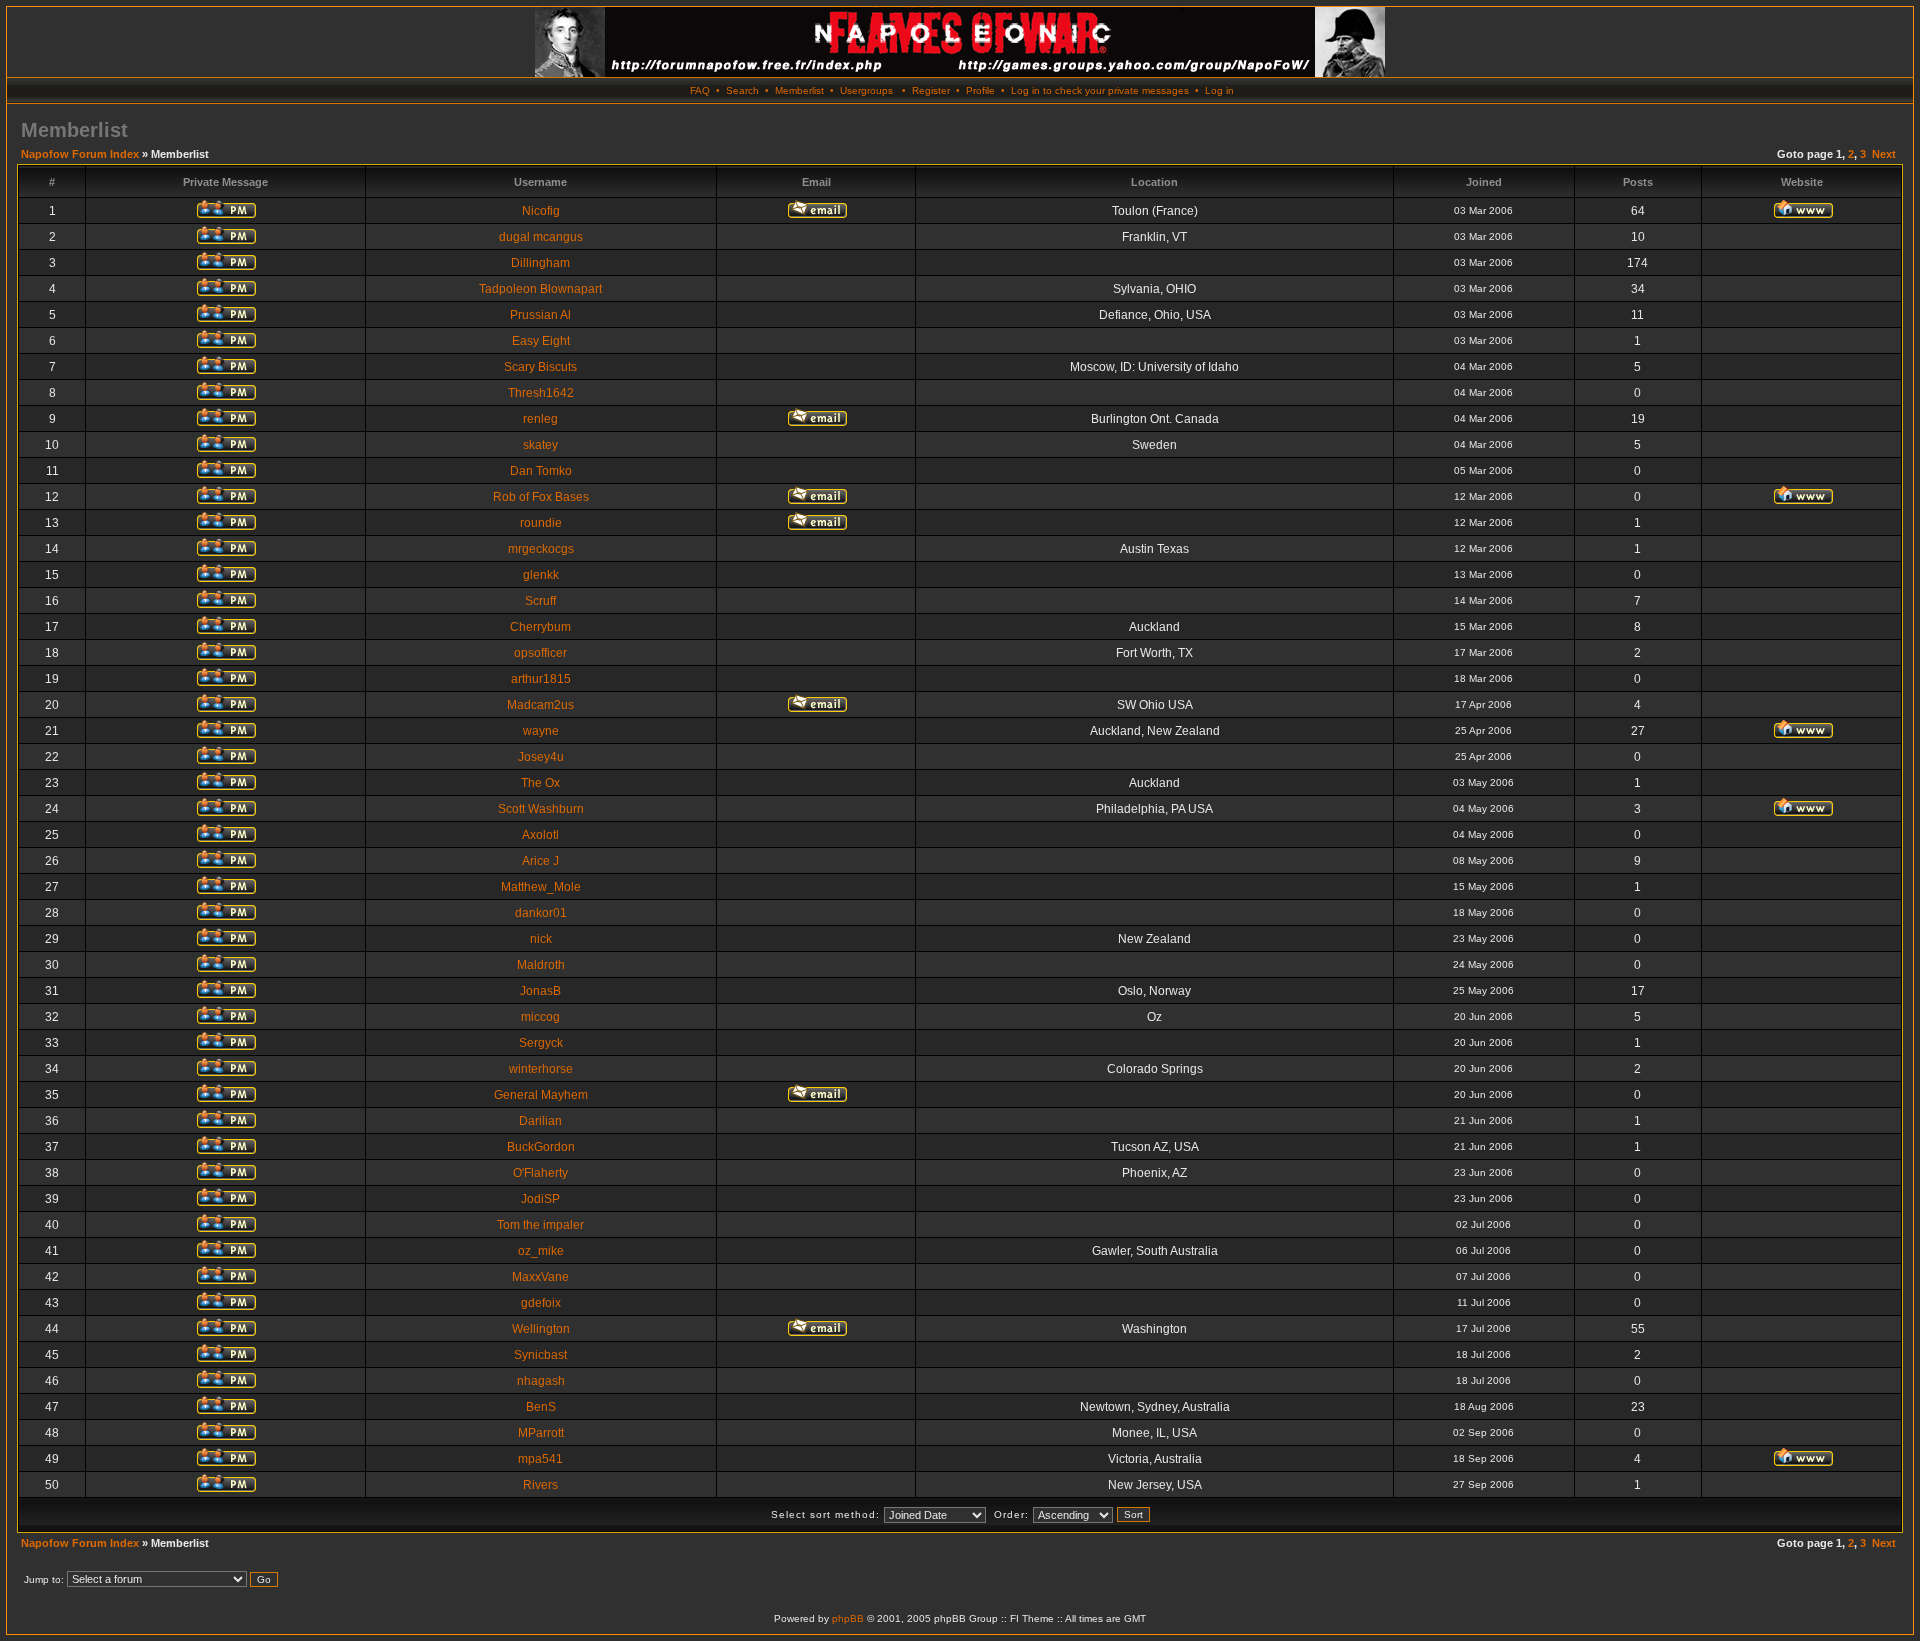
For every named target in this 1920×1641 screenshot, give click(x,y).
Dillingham (540, 263)
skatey (540, 445)
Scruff (540, 601)
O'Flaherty (540, 1173)
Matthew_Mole (541, 887)
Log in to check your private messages (1100, 90)
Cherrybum (540, 627)
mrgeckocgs (541, 549)
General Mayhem (541, 1095)
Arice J (540, 861)
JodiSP (540, 1199)
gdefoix (541, 1303)
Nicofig (541, 211)
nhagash (541, 1381)
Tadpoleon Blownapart (540, 289)
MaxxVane (540, 1277)
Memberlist (799, 90)
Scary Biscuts (540, 367)
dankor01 (541, 913)
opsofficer (540, 653)
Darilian (540, 1121)
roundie (541, 523)
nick (541, 939)
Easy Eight (541, 341)
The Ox (540, 783)
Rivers (540, 1485)
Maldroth (541, 965)
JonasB (540, 991)
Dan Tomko (541, 471)
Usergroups (866, 90)
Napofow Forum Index (80, 154)
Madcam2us (540, 705)
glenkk (541, 575)
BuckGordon (541, 1147)
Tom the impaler (540, 1225)
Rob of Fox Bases (541, 497)
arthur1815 (541, 679)
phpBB (848, 1618)
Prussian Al (540, 315)
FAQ (700, 90)
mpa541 (540, 1459)
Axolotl (540, 835)
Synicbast (540, 1355)
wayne (541, 731)
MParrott (541, 1433)
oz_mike (541, 1251)
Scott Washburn (541, 809)
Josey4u (541, 757)
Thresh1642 (541, 393)
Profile (980, 90)
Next (1884, 154)
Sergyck (541, 1043)
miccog (540, 1017)
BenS (541, 1407)
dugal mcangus (541, 237)
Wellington (541, 1329)
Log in (1219, 90)
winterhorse (541, 1069)
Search (742, 90)
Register (931, 90)
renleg (540, 419)
